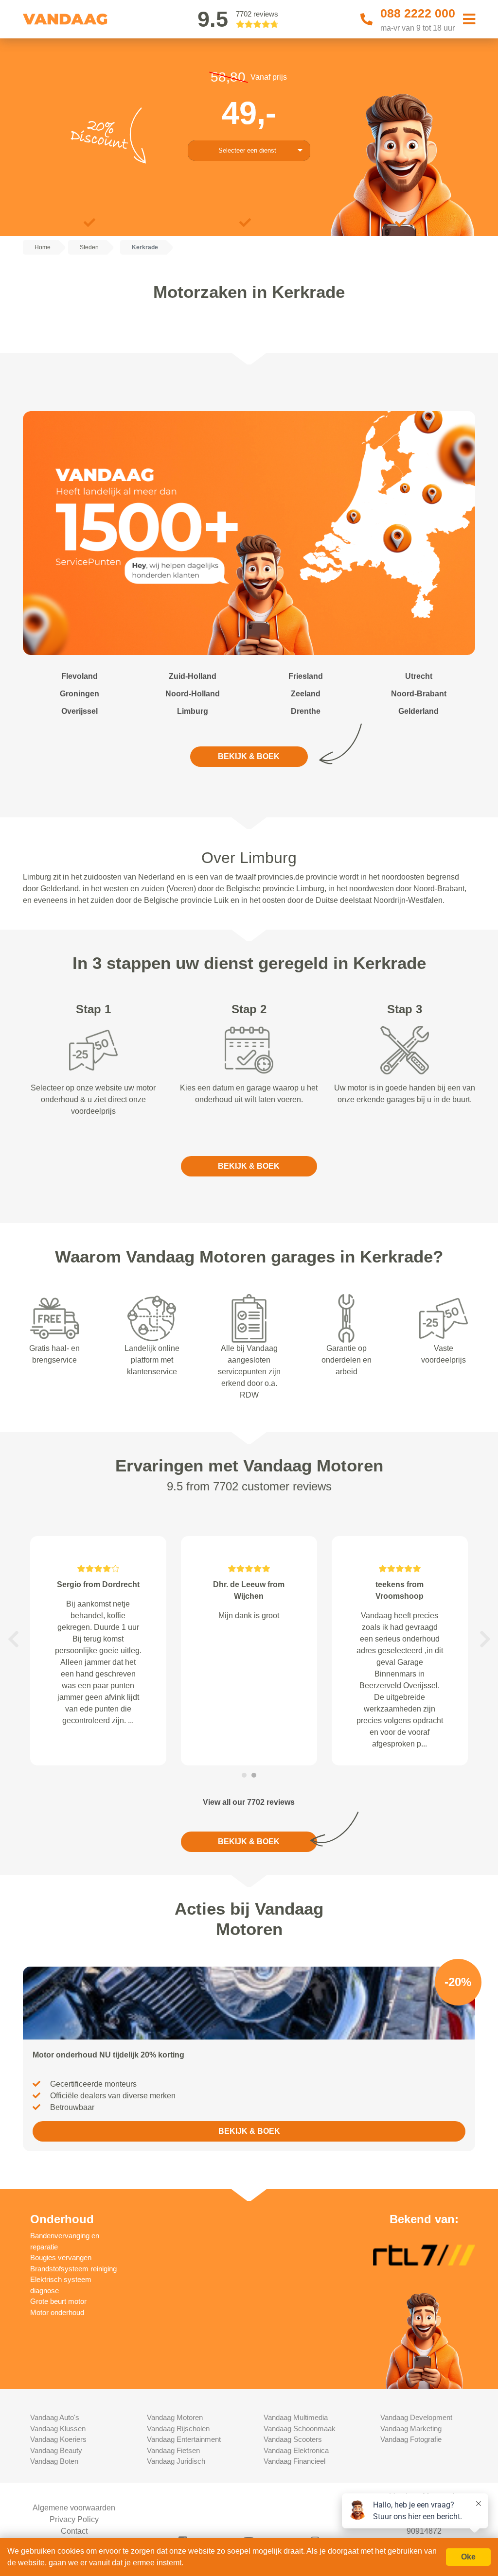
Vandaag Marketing (411, 2429)
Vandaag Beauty (56, 2450)
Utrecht (419, 676)
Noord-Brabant (419, 694)
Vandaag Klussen (58, 2429)
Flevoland (80, 676)
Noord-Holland (193, 694)
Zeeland (306, 694)
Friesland (306, 676)
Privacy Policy (74, 2519)
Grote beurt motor (58, 2301)
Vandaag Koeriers (58, 2439)
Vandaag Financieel (294, 2461)
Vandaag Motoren (175, 2417)
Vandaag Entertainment (184, 2439)
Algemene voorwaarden (74, 2508)
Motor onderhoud (57, 2312)
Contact (74, 2531)
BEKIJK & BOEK (249, 756)
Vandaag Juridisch (176, 2461)
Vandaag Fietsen (173, 2450)
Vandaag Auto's (55, 2417)
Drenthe (306, 711)
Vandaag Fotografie (411, 2439)
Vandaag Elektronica (296, 2450)
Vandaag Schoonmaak (300, 2429)
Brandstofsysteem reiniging (73, 2269)
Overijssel (80, 711)
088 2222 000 (418, 13)
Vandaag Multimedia (296, 2417)
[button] (13, 1639)
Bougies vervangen (61, 2257)
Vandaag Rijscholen (178, 2429)
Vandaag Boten (54, 2461)
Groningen (80, 694)
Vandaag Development (416, 2417)
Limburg (193, 711)
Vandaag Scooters (293, 2439)
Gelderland (418, 711)
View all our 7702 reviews (249, 1802)
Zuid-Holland (193, 676)
